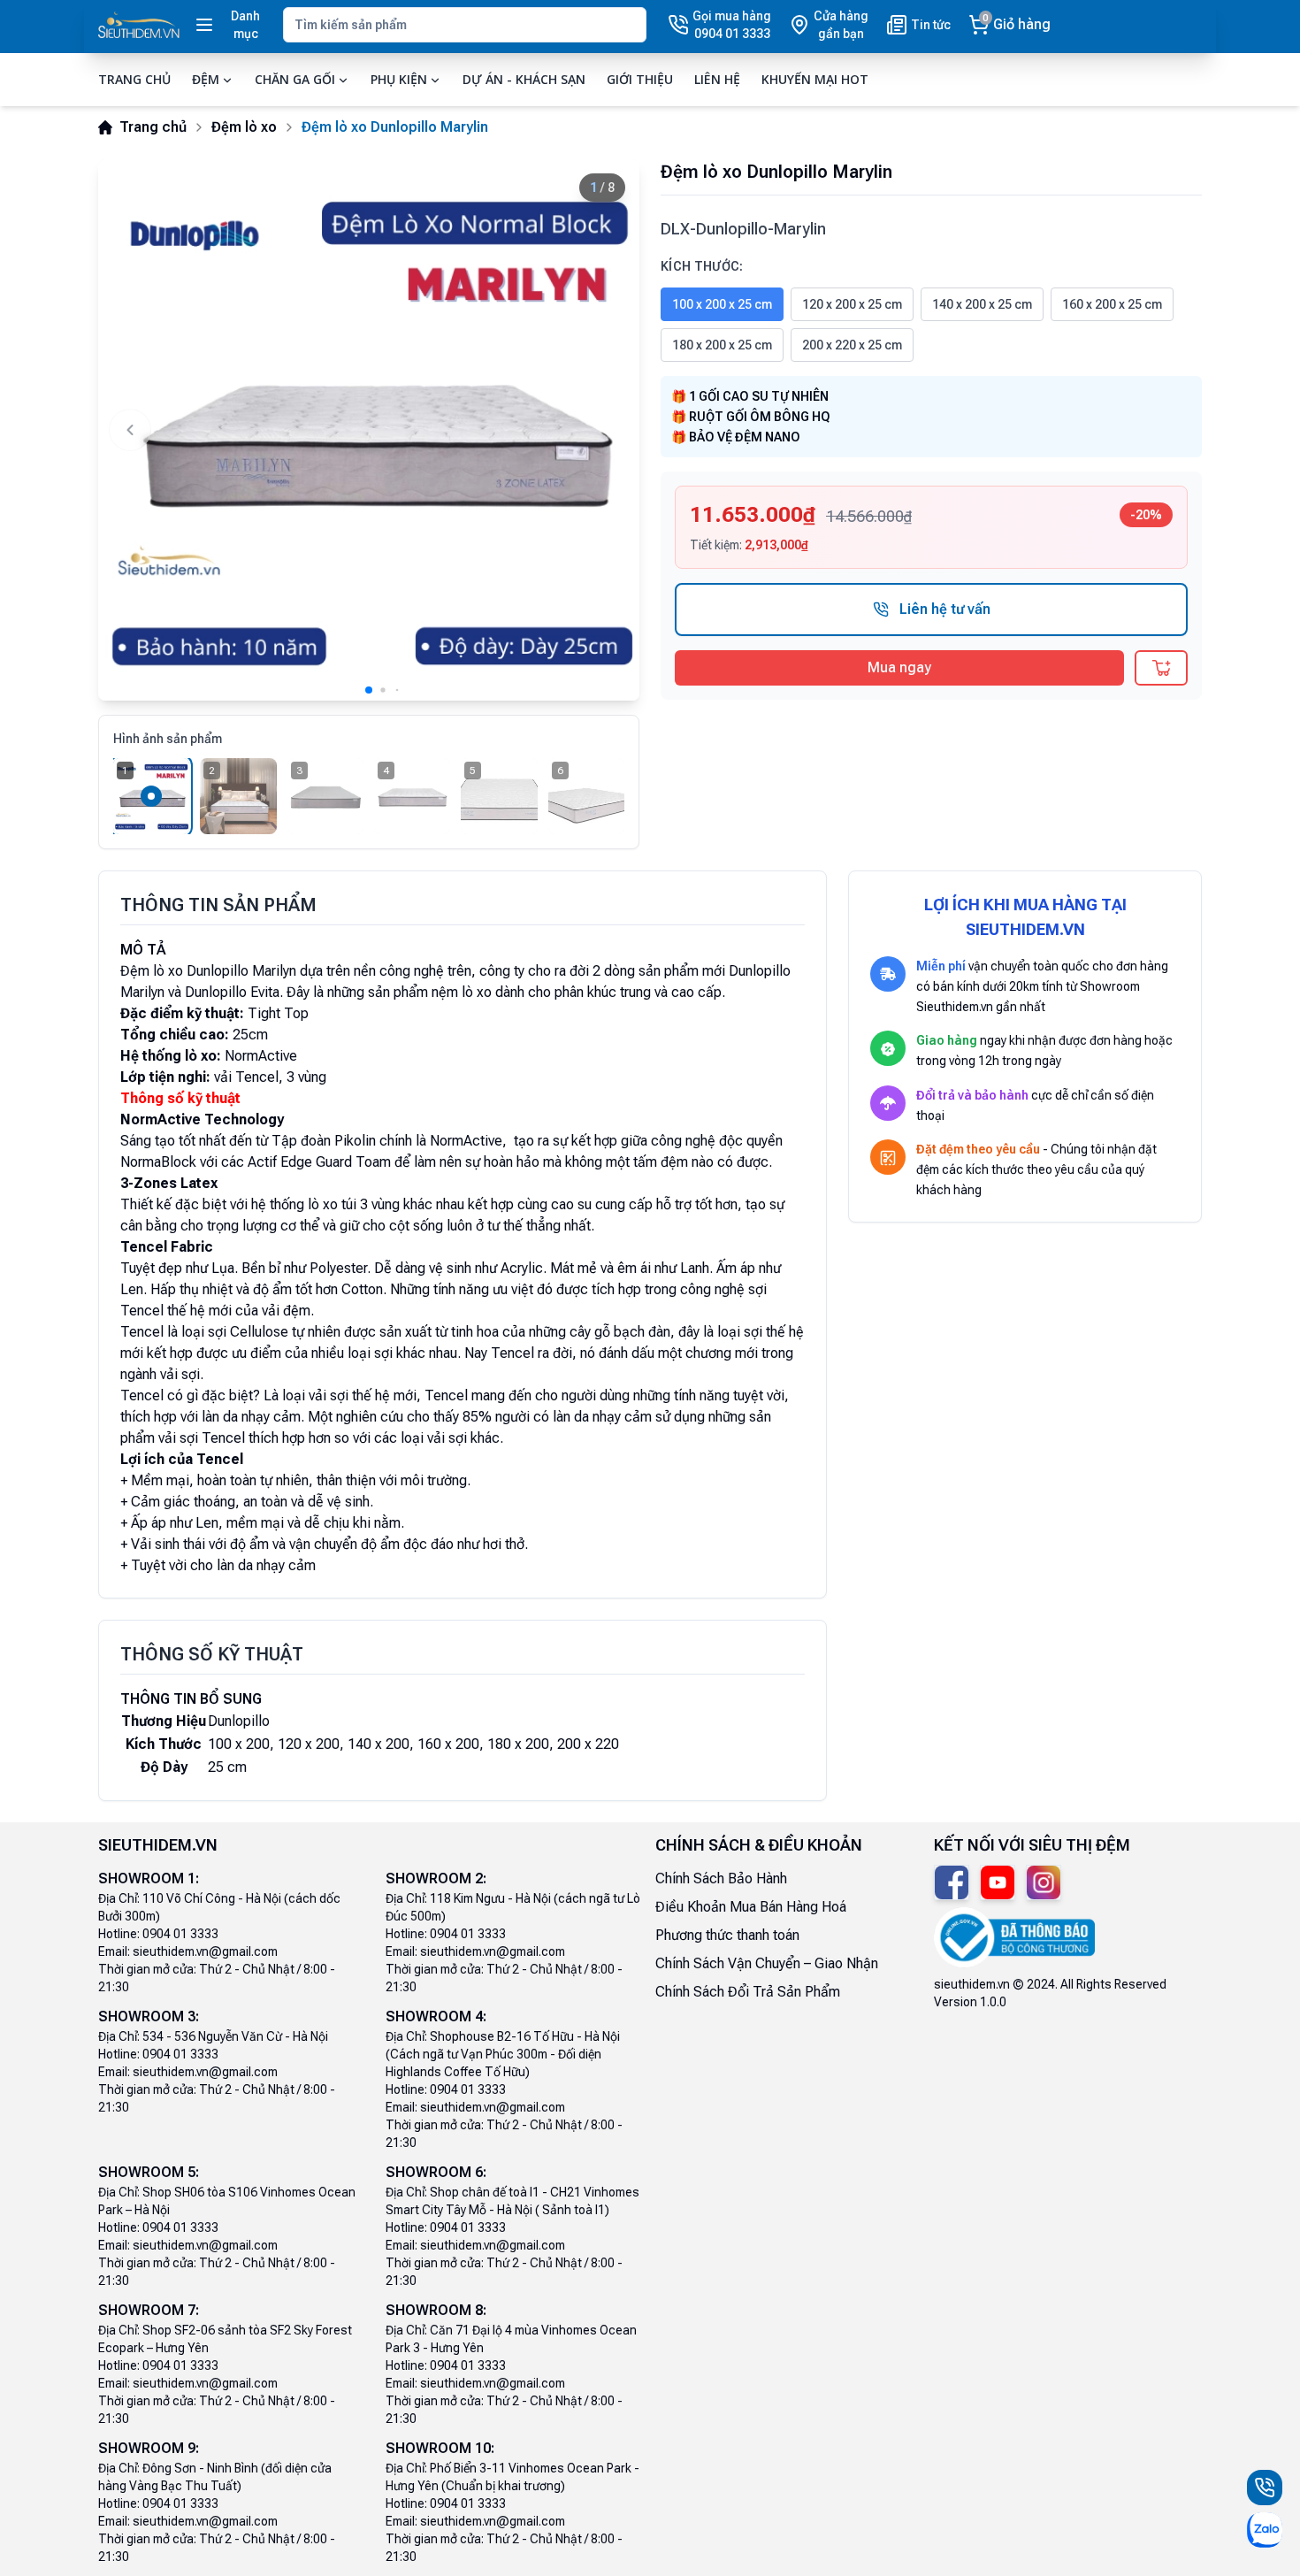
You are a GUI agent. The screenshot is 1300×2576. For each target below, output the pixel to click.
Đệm (206, 79)
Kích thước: (702, 266)
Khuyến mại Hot (815, 79)
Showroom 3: (149, 2016)
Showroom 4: (436, 2016)
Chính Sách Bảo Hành (721, 1878)
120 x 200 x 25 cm (852, 304)
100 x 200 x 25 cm (722, 304)
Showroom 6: (436, 2172)
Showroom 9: (149, 2448)
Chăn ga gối (295, 79)
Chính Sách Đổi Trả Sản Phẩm (748, 1992)
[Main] (139, 25)
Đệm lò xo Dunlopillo (184, 971)
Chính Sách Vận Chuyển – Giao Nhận (767, 1963)
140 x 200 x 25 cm (982, 304)
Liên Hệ (717, 79)
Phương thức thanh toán (727, 1935)
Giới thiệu (640, 79)
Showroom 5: (149, 2172)
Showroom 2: (436, 1878)
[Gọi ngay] (1265, 2488)
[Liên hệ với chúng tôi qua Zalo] (1265, 2530)
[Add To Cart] (1161, 668)
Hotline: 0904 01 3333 (158, 1934)
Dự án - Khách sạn (524, 79)
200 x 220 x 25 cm (852, 345)
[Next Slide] (608, 430)
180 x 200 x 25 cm (722, 345)
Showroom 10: (440, 2448)
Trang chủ (134, 79)
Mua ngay (899, 667)
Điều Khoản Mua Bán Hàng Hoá (751, 1907)
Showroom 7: (149, 2310)
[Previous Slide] (130, 430)
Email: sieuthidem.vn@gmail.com (188, 1951)
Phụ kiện (399, 79)
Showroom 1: (149, 1878)
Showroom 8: (436, 2310)
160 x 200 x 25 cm (1112, 304)
